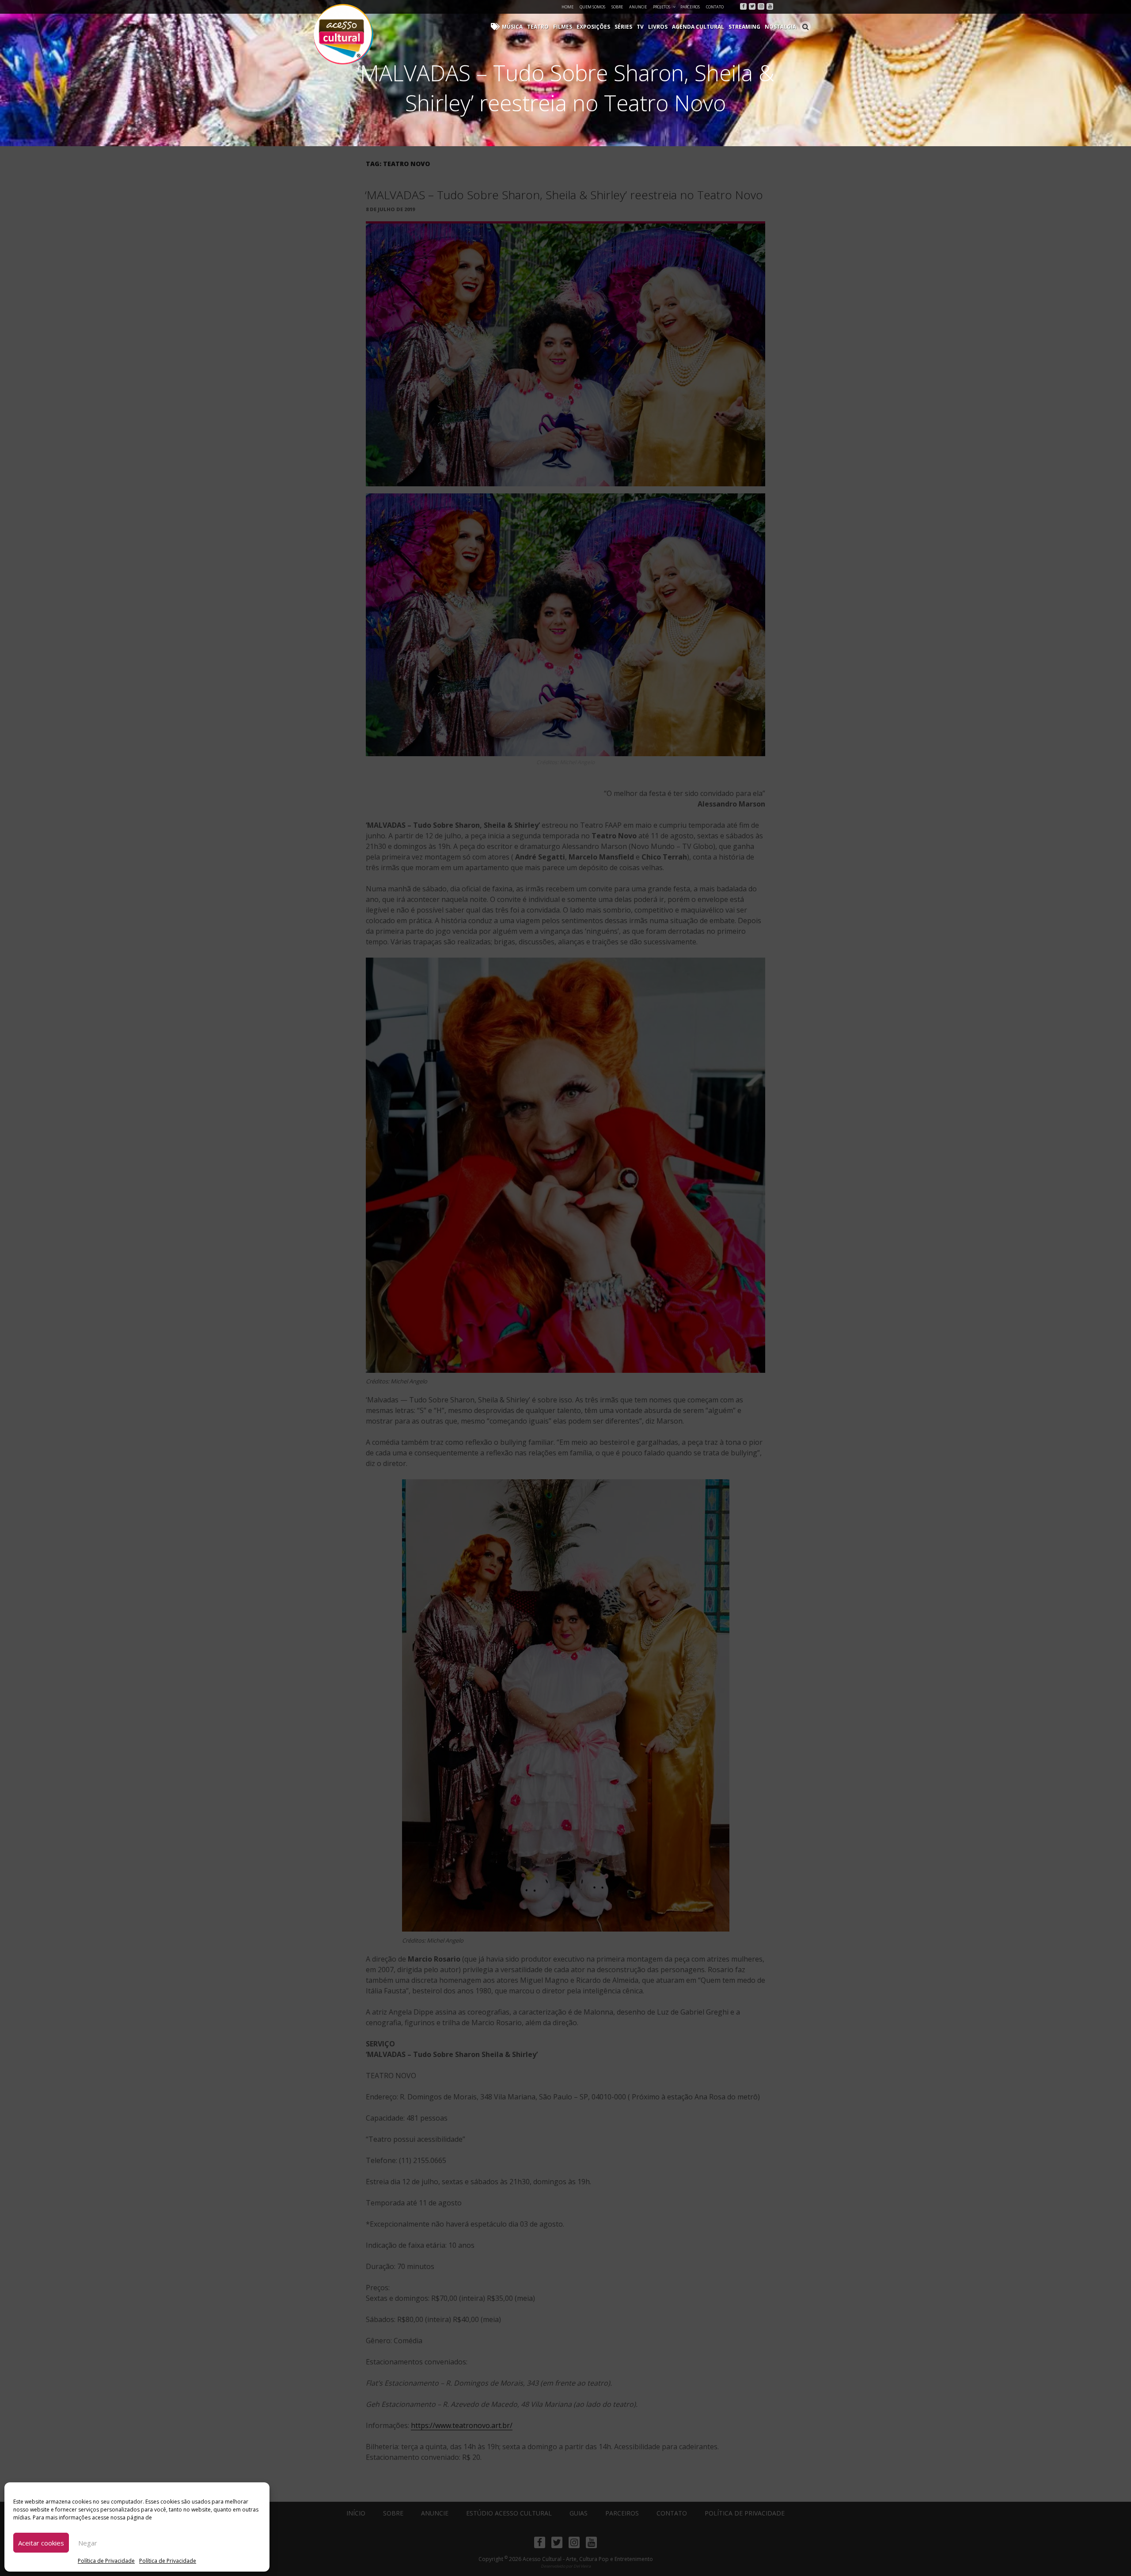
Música (512, 27)
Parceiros (690, 7)
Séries (623, 27)
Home (567, 7)
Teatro (538, 27)
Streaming (744, 27)
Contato (715, 7)
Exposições (593, 27)
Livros (658, 27)
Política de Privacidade (106, 2561)
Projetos (662, 7)
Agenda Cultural (698, 27)
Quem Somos (592, 7)
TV (640, 27)
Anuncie (638, 7)
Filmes (563, 27)
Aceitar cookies (41, 2543)
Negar (88, 2543)
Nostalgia (780, 27)
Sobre (617, 7)
